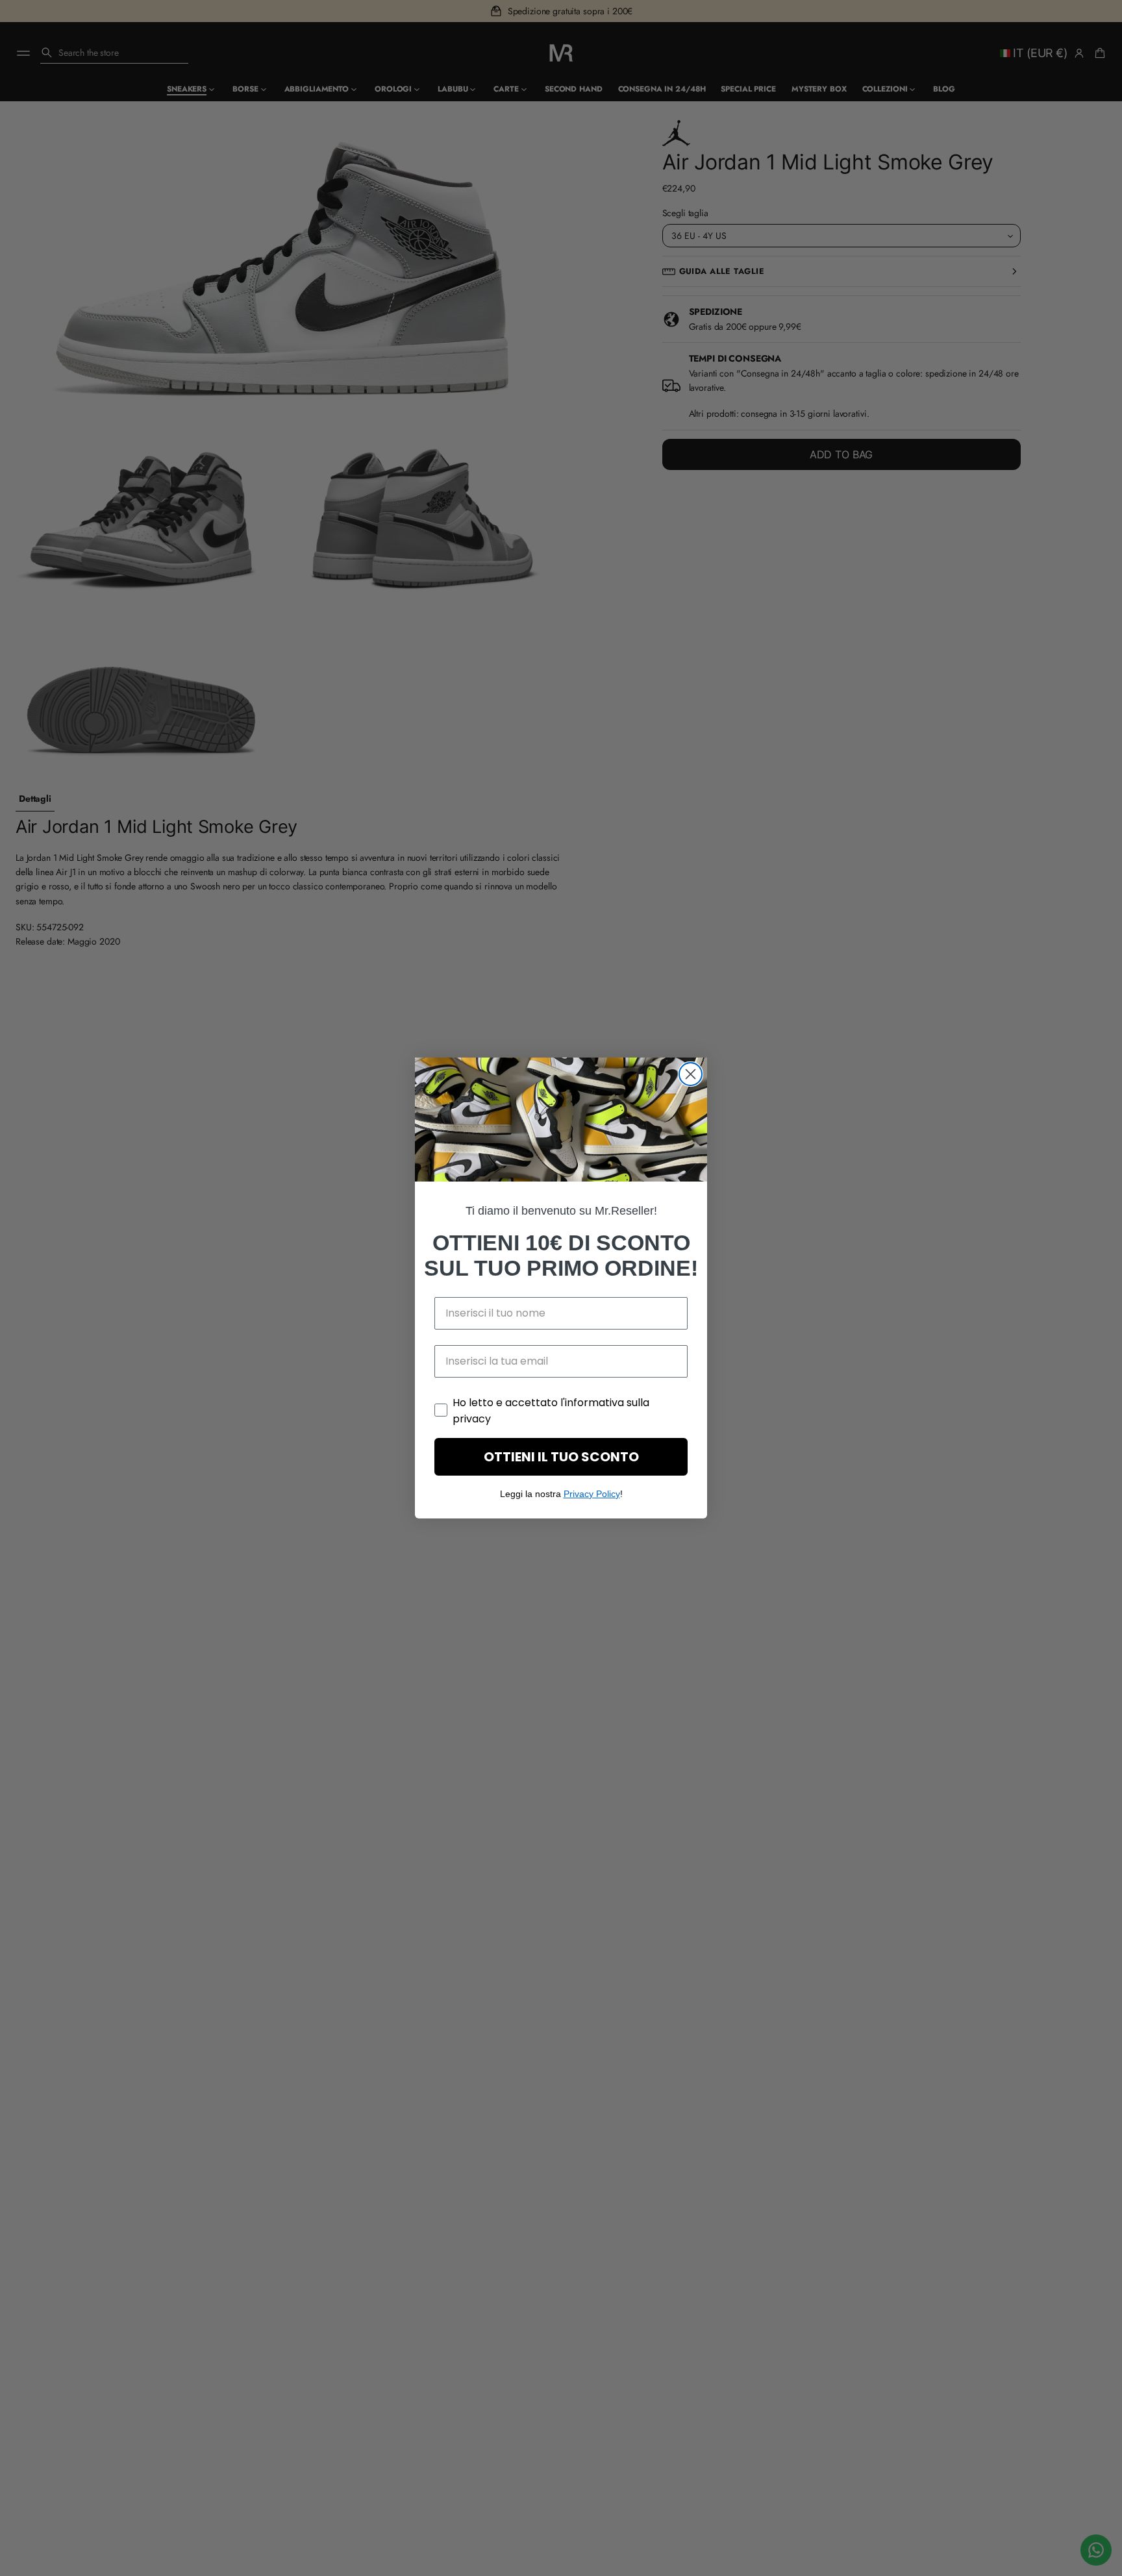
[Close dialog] (691, 1074)
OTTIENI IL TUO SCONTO (561, 1457)
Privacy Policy (592, 1494)
